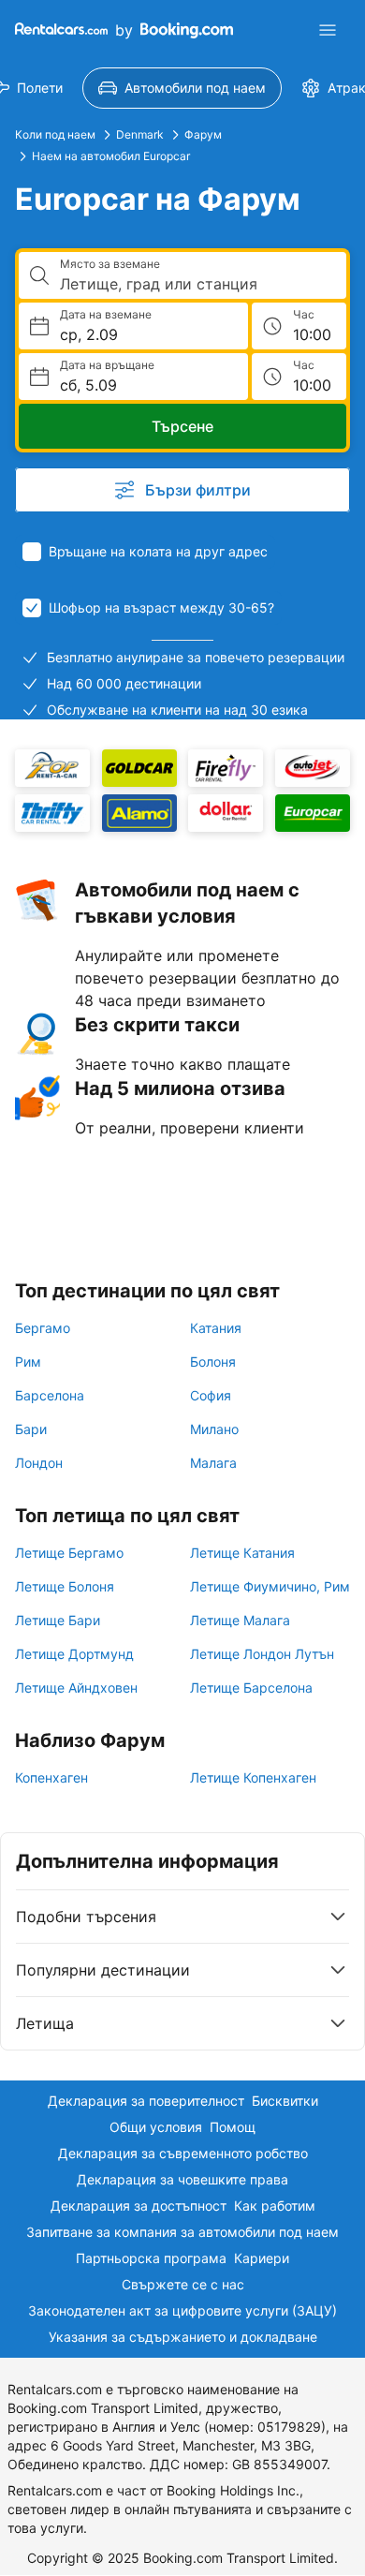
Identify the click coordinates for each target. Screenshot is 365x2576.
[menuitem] (182, 88)
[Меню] (328, 30)
